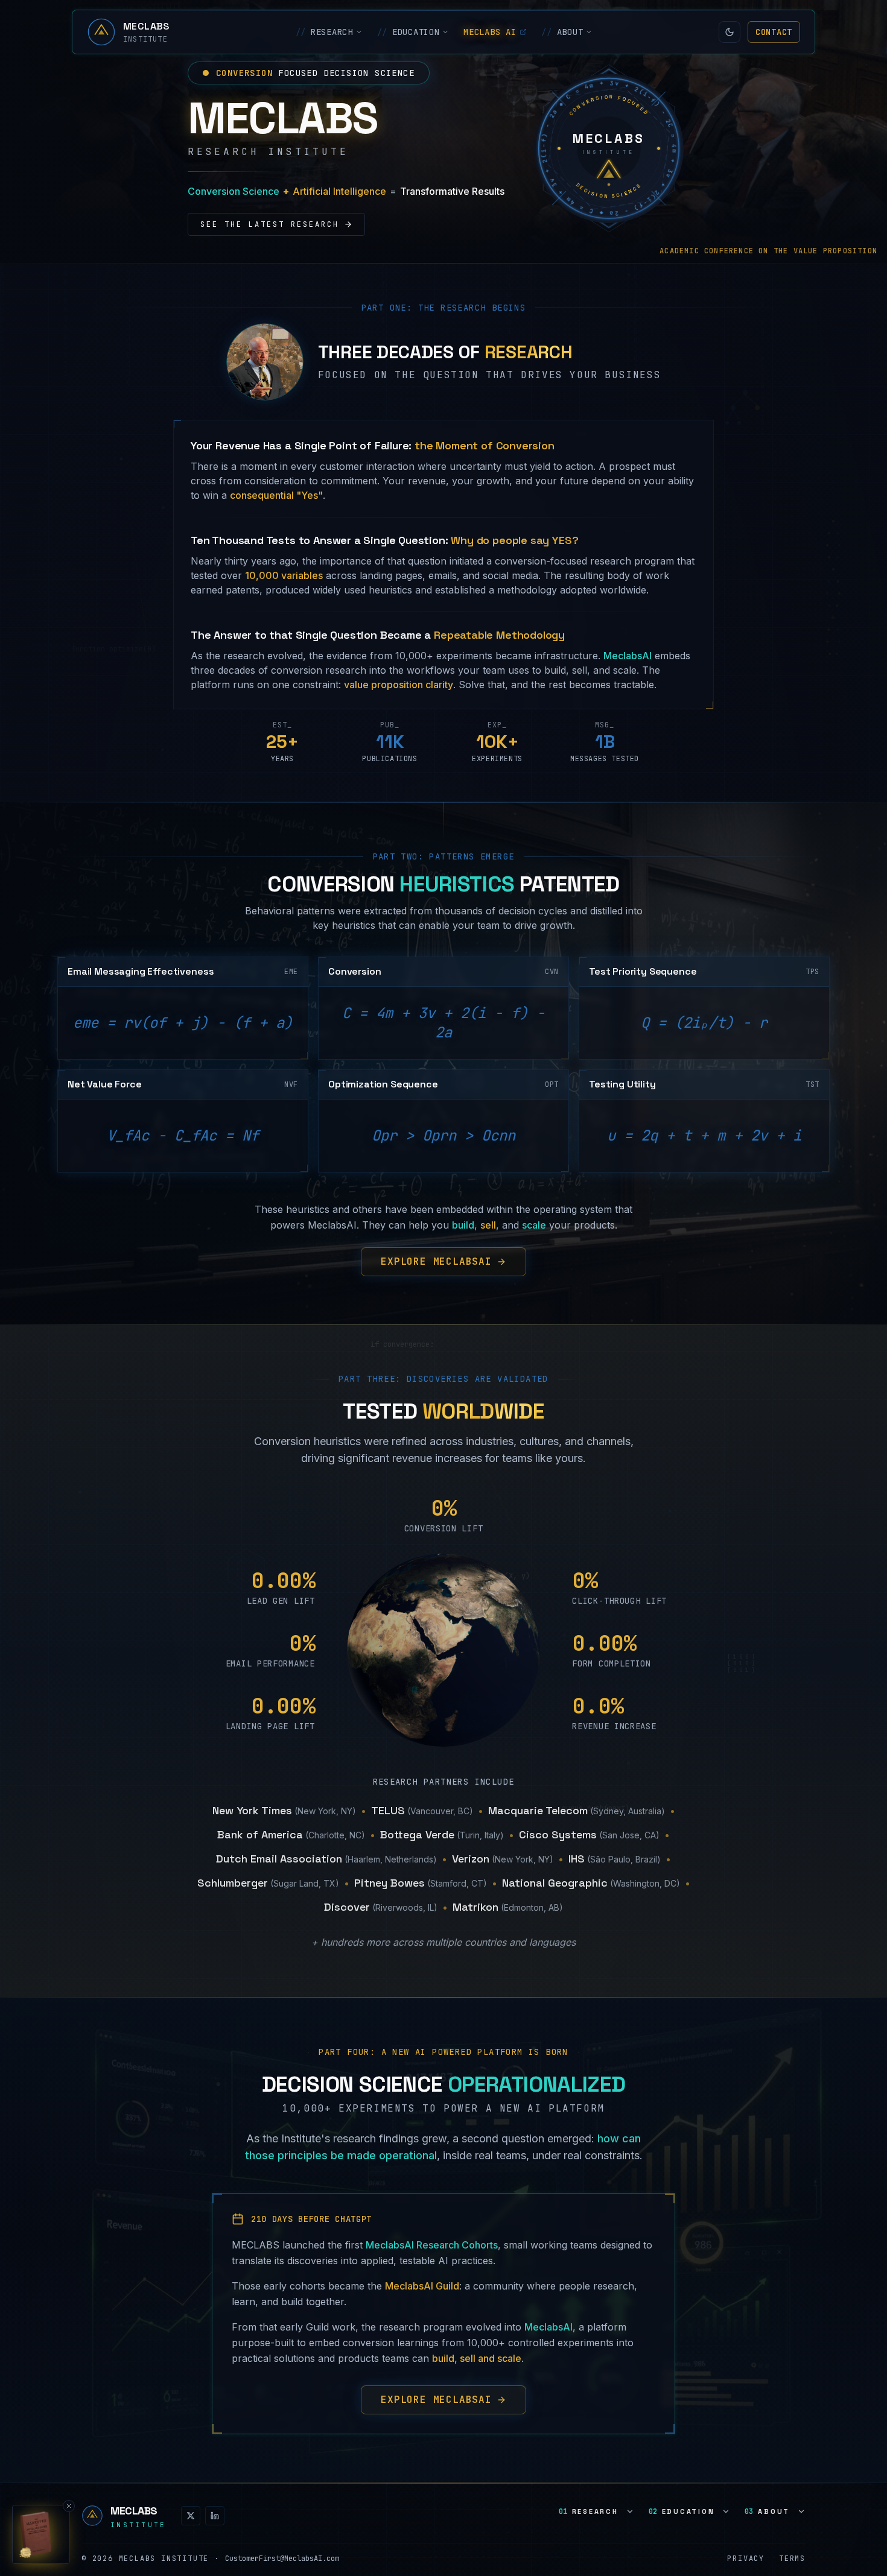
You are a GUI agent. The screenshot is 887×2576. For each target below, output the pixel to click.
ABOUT (562, 32)
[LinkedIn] (215, 2516)
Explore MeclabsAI (436, 1261)
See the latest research (270, 224)
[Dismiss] (69, 2506)
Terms (792, 2559)
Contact (774, 32)
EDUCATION (409, 32)
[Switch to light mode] (730, 32)
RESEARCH (324, 32)
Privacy (746, 2559)
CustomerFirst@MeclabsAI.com (282, 2559)
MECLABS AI (490, 32)
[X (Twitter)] (191, 2516)
